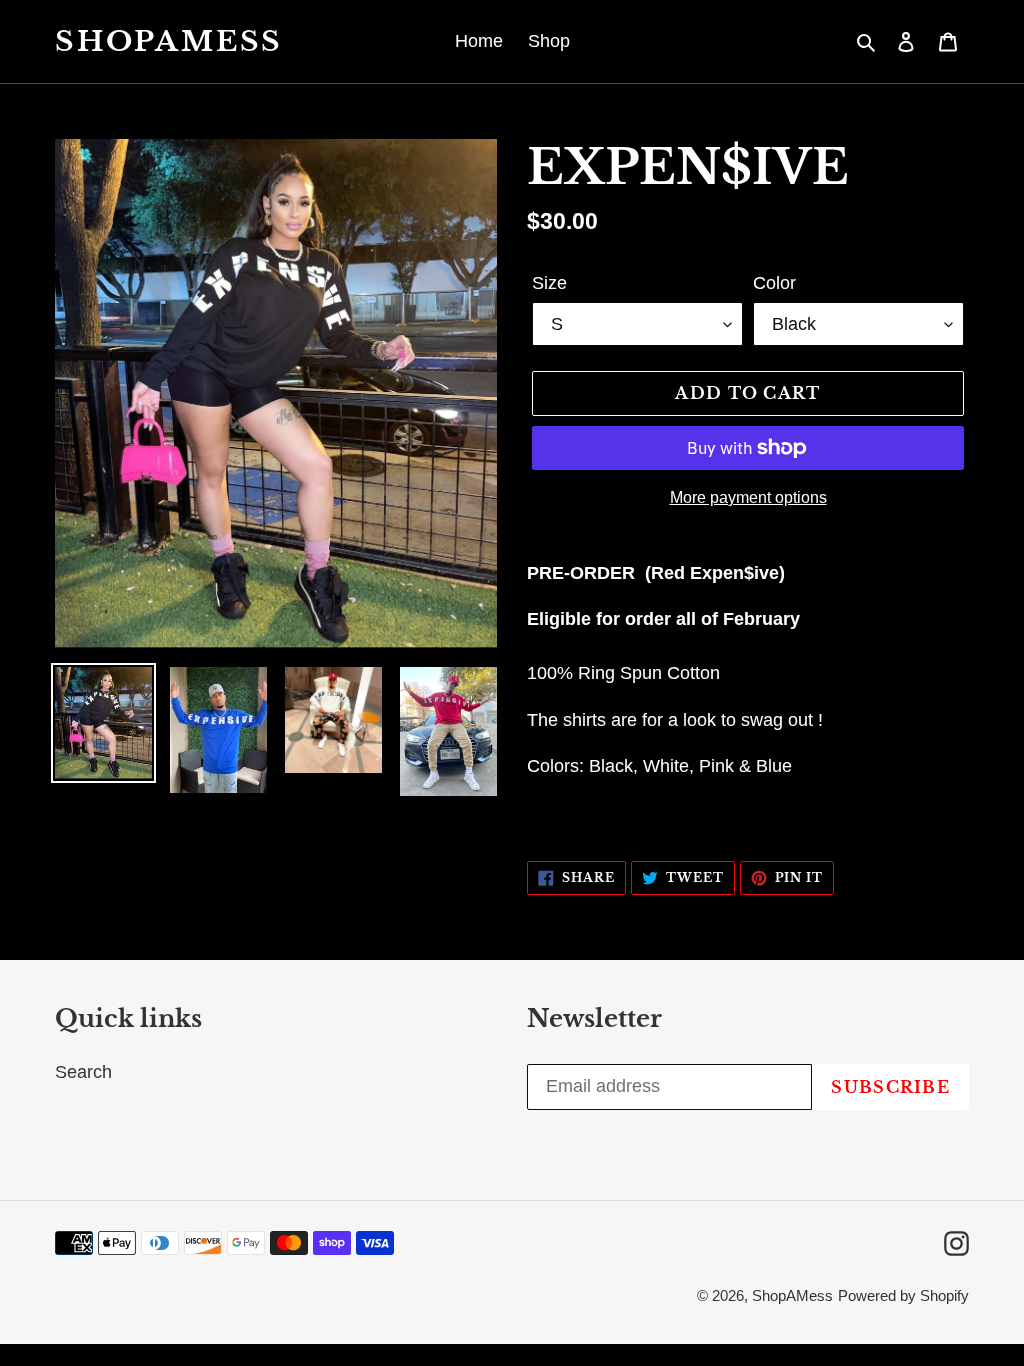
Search (83, 1072)
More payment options (748, 497)
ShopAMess (169, 42)
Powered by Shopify (903, 1295)
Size (549, 283)
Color (774, 283)
